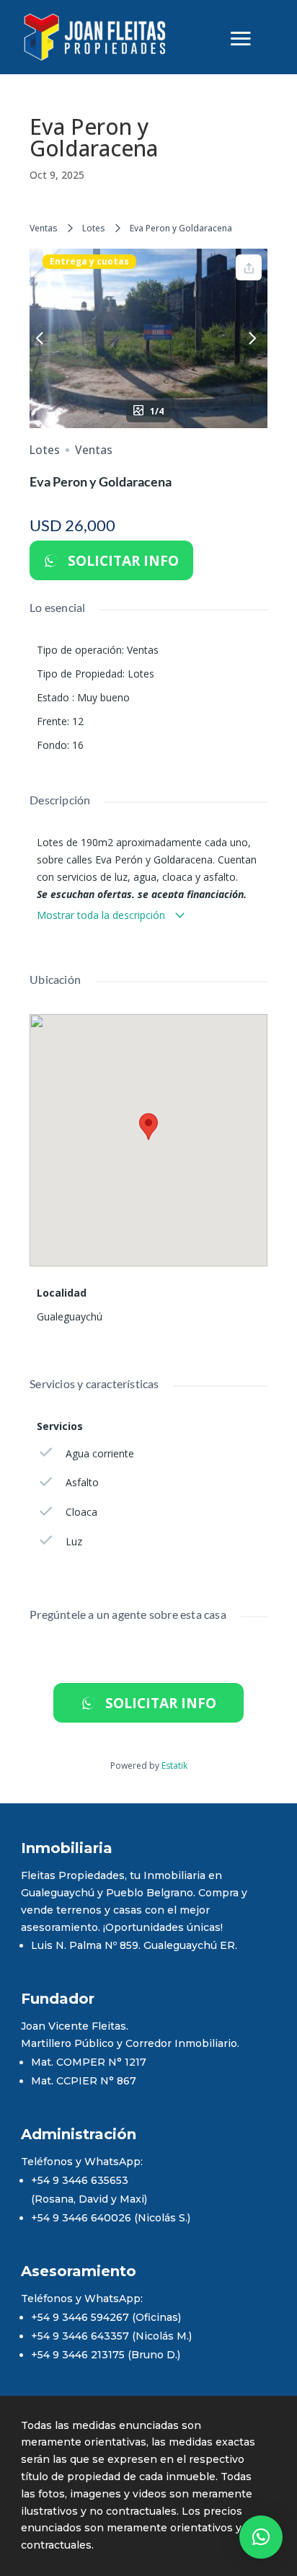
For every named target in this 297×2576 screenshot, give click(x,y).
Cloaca (81, 1512)
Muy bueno (103, 697)
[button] (261, 2537)
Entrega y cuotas (89, 262)
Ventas (44, 228)
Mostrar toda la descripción (102, 915)
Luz (74, 1541)
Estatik (174, 1766)
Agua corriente (100, 1453)
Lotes (94, 228)
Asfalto (82, 1482)
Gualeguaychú (70, 1316)
